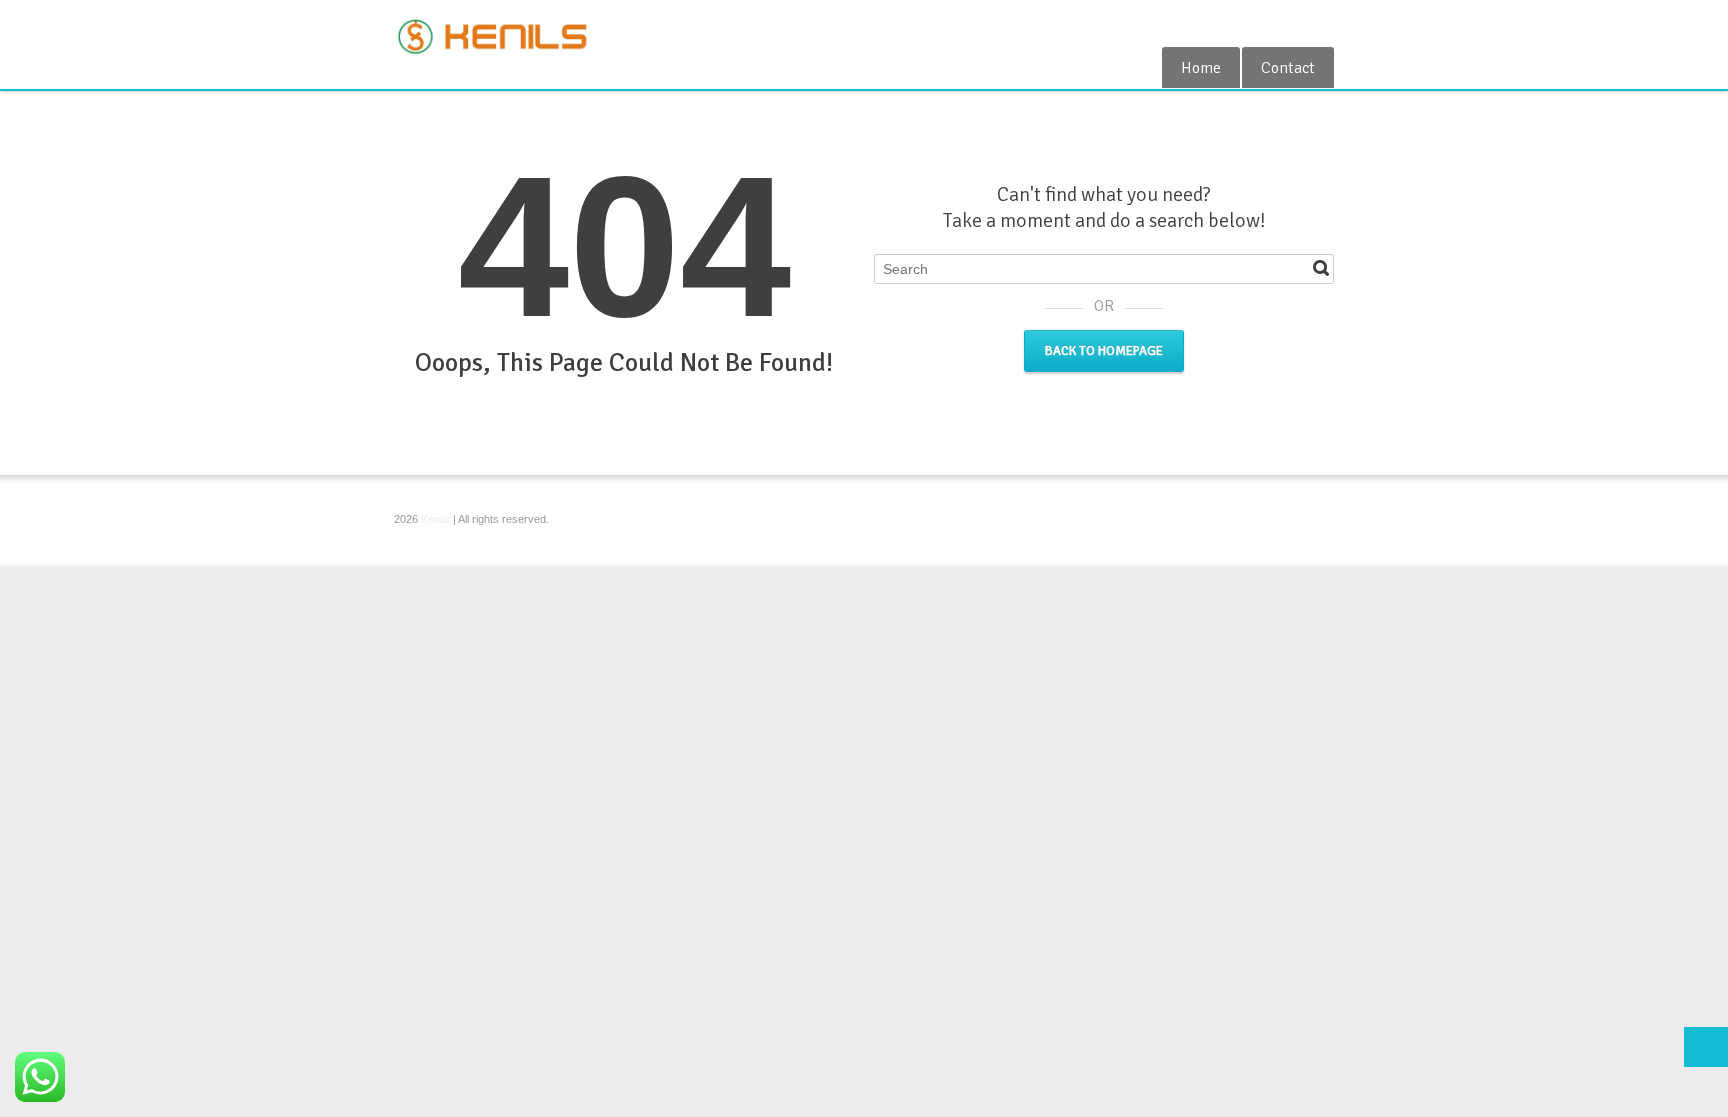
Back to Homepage (1104, 351)
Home (1201, 68)
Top (1706, 1047)
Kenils (435, 519)
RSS (1322, 23)
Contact (1288, 68)
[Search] (1321, 268)
